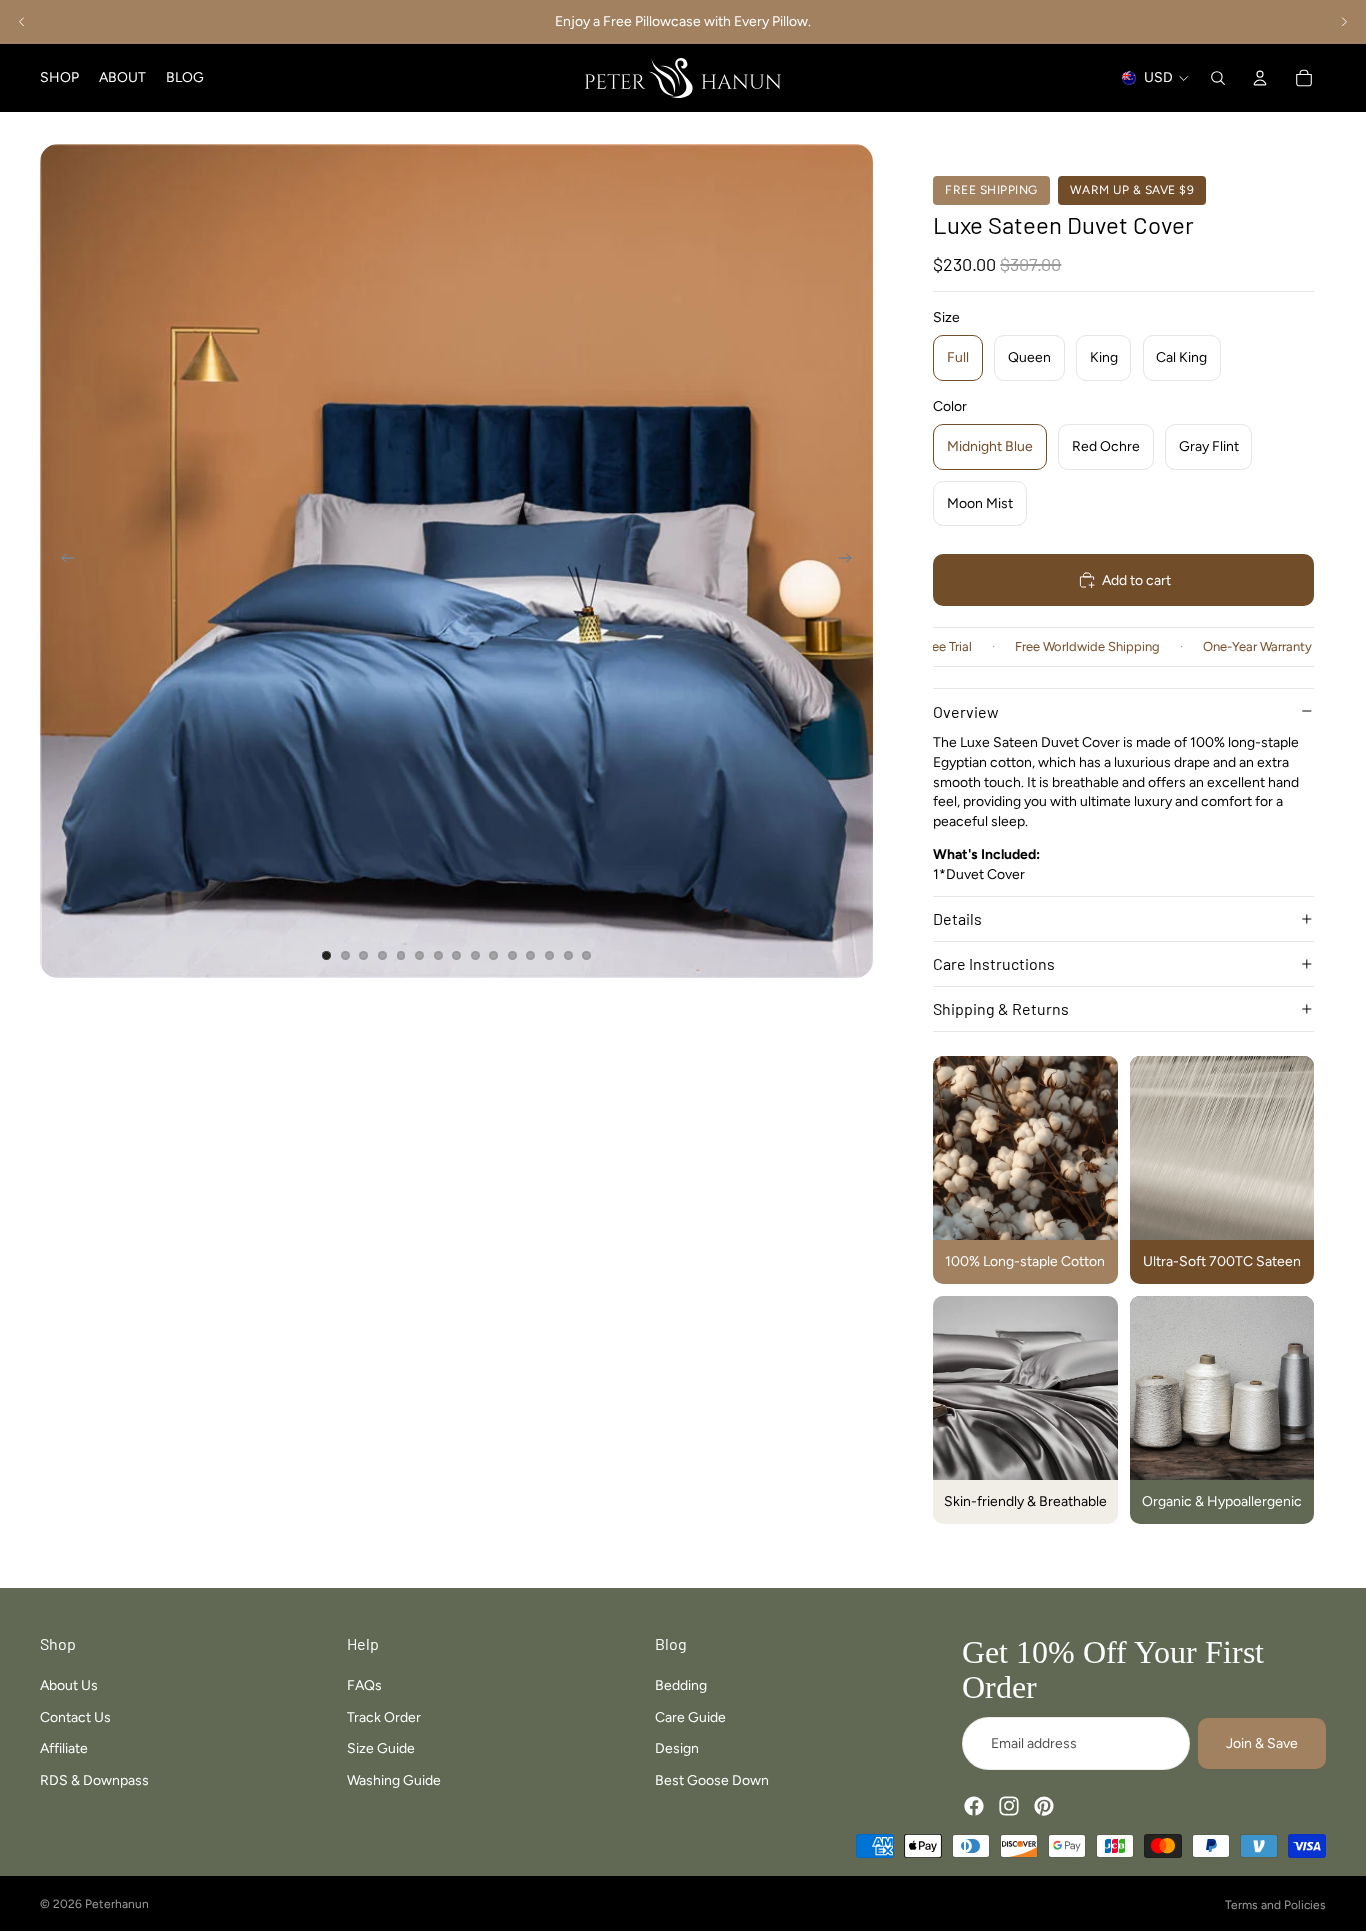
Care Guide (690, 1716)
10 (494, 956)
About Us (69, 1685)
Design (677, 1748)
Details (957, 918)
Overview (966, 711)
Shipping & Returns (1001, 1008)
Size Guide (381, 1748)
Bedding (681, 1685)
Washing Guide (394, 1780)
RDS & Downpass (94, 1780)
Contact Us (75, 1716)
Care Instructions (994, 963)
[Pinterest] (1044, 1806)
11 (512, 956)
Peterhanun (117, 1904)
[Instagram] (1009, 1806)
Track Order (384, 1716)
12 (531, 956)
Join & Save (1262, 1743)
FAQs (364, 1685)
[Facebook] (974, 1806)
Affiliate (64, 1748)
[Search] (1218, 78)
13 (550, 956)
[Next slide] (1344, 22)
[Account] (1260, 78)
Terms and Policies (1275, 1905)
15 (587, 956)
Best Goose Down (712, 1780)
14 (568, 956)
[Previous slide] (22, 22)
